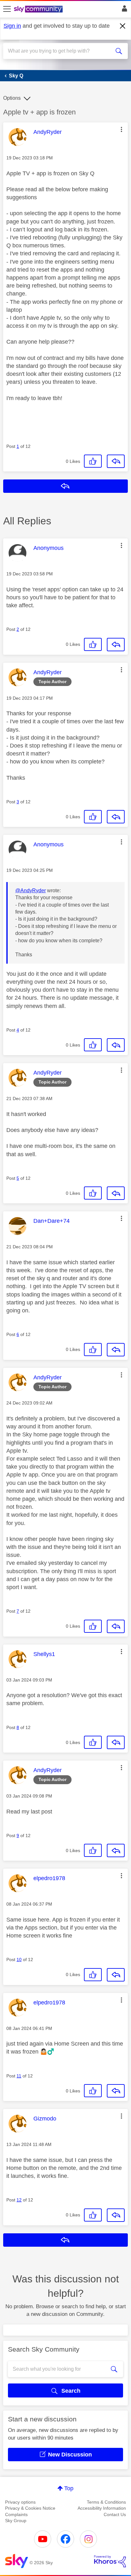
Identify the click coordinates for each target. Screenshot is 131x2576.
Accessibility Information (102, 2508)
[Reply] (116, 461)
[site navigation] (7, 9)
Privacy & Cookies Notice (30, 2508)
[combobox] (59, 51)
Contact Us (115, 2514)
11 (19, 2076)
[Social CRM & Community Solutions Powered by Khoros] (110, 2561)
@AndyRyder (31, 890)
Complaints (16, 2514)
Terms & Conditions (106, 2502)
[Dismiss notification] (123, 26)
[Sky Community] (39, 10)
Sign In (123, 10)
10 (19, 1959)
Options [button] (12, 98)
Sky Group (16, 2521)
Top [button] (69, 2488)
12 (19, 2200)
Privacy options (20, 2502)
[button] (121, 129)
